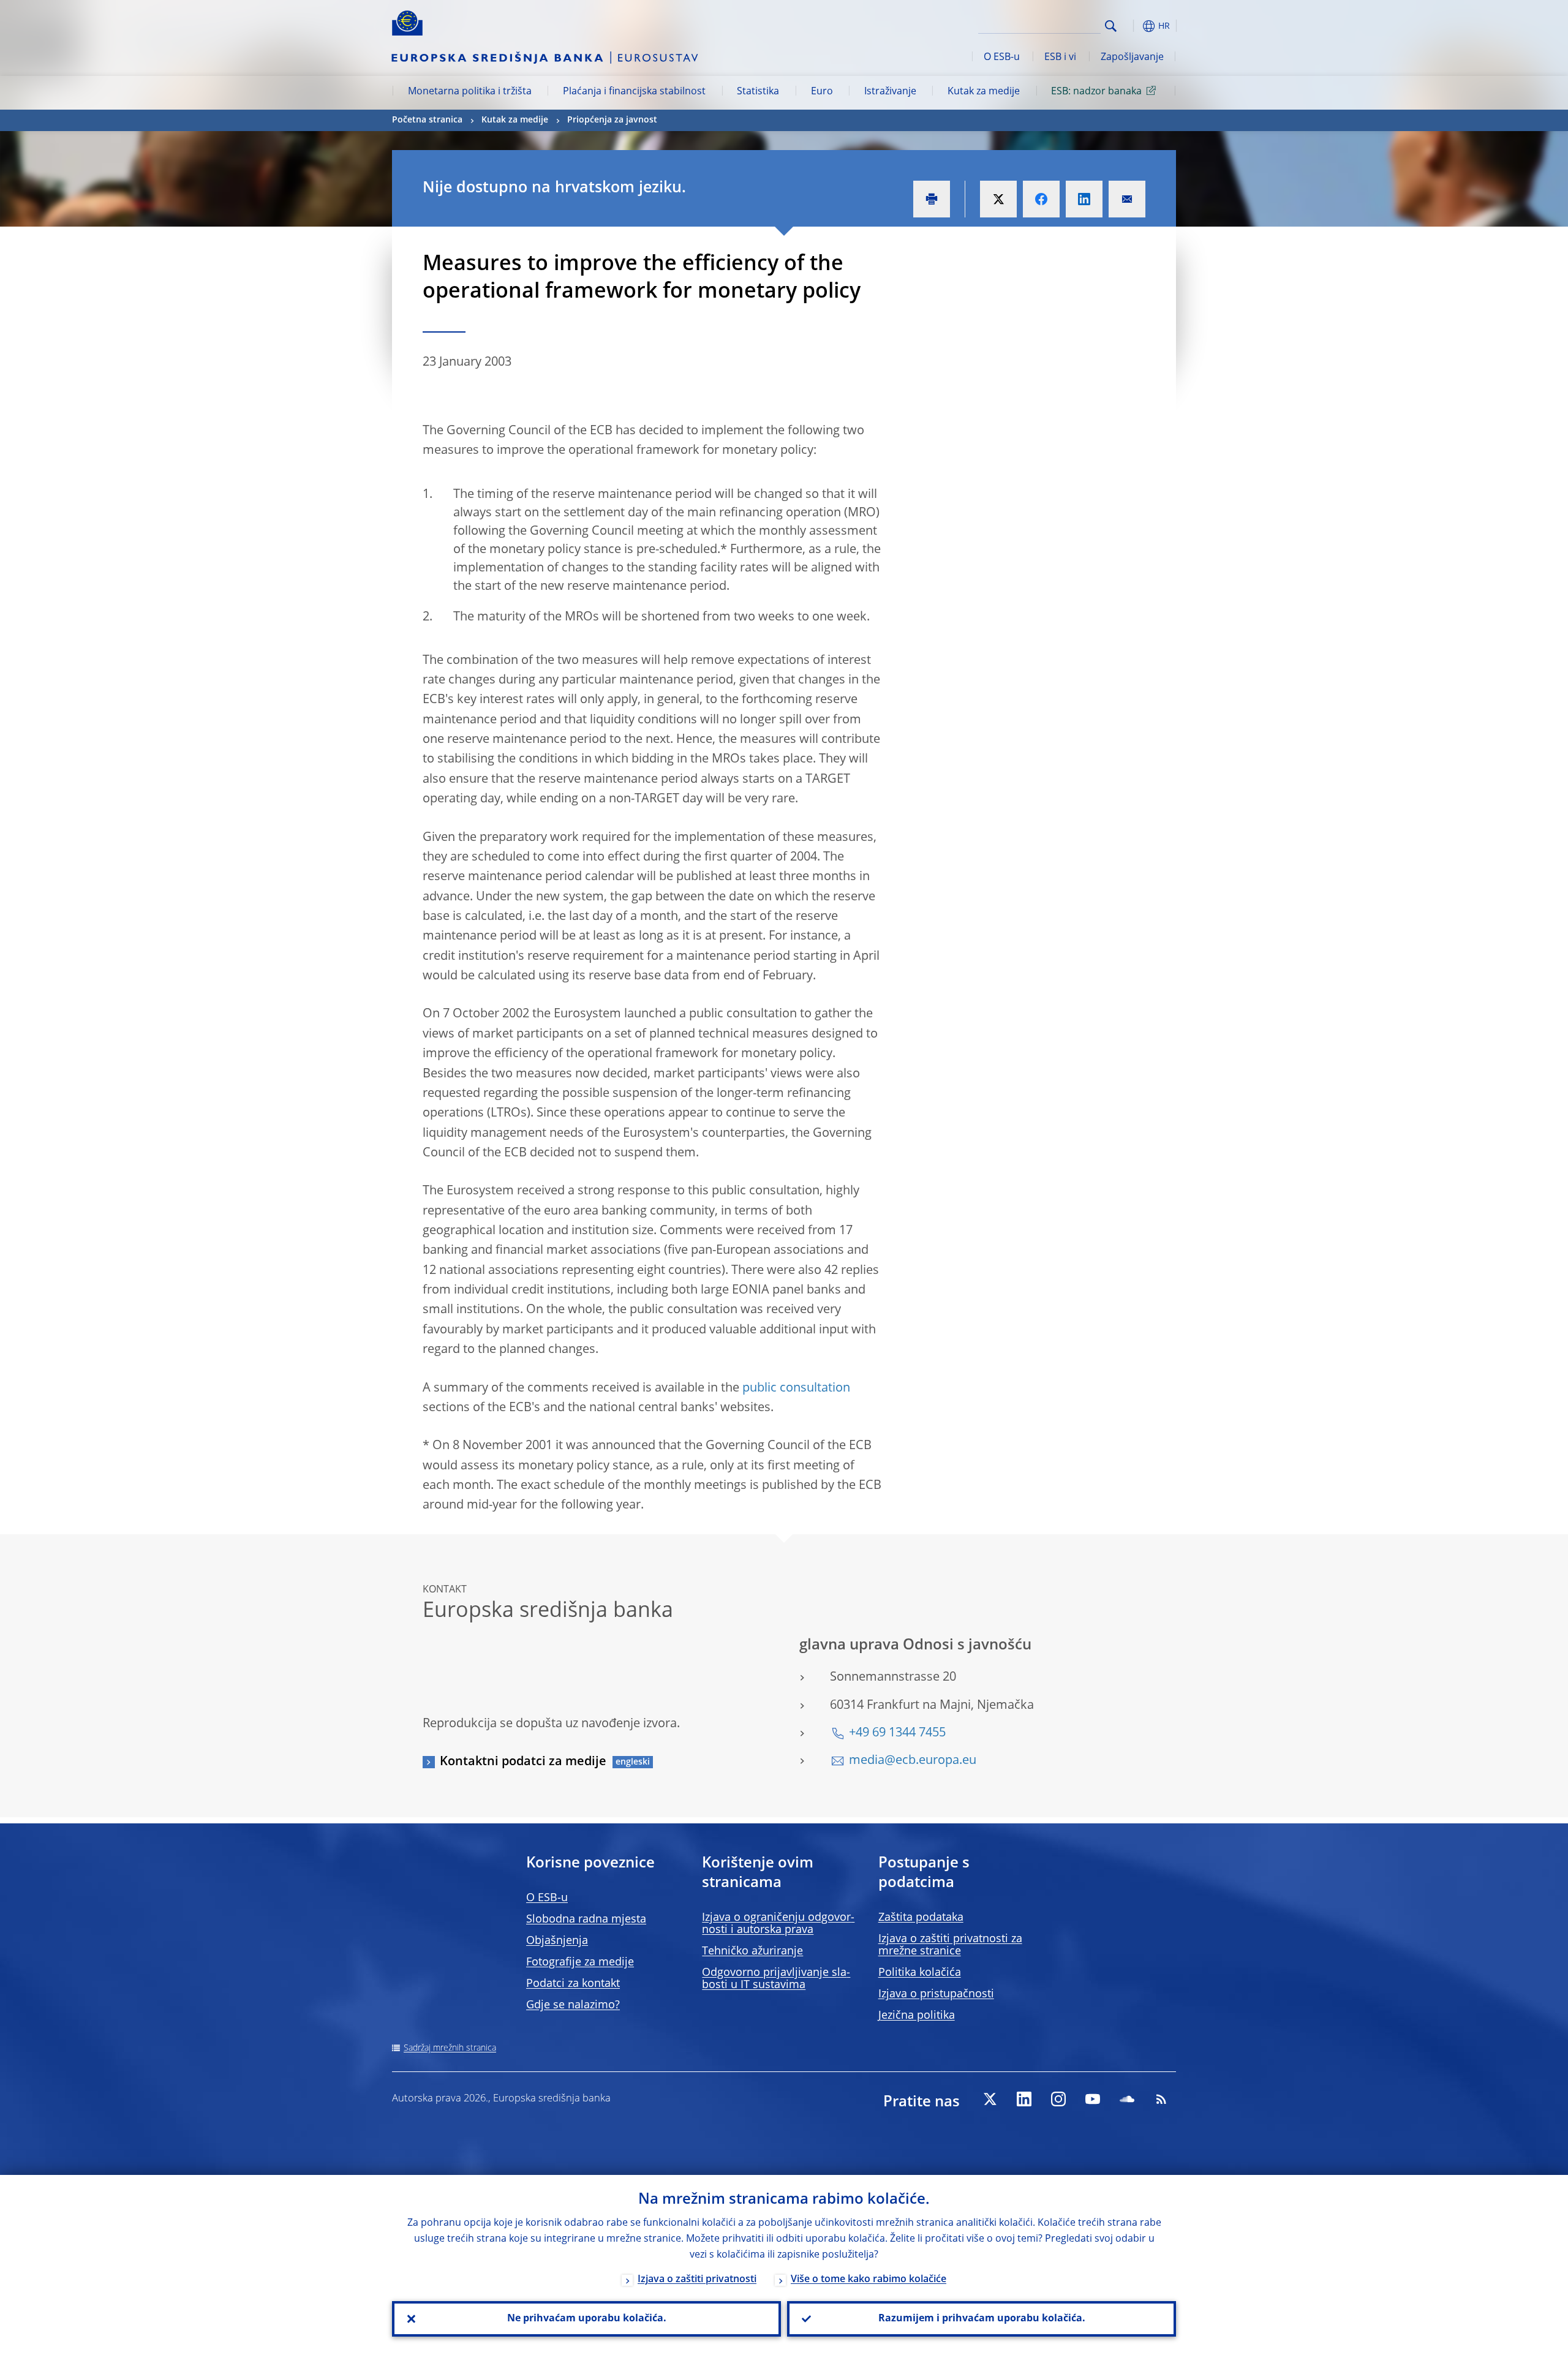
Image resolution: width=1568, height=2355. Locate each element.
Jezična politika (917, 2016)
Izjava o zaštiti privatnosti (697, 2280)
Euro (822, 92)
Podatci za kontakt (573, 1984)
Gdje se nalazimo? (573, 2005)
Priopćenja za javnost (612, 120)
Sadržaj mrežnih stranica (450, 2048)
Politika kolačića (920, 1973)
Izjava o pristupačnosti (936, 1994)
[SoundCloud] (1127, 2099)
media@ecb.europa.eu (913, 1761)
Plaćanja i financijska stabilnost (634, 92)
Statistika (758, 92)
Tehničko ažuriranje (752, 1951)
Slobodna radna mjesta (586, 1920)
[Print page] (932, 199)
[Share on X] (998, 199)
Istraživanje (890, 92)
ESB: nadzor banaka (1096, 92)
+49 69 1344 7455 (897, 1733)
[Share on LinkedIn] (1084, 199)
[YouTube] (1093, 2099)
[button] (1133, 26)
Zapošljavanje (1132, 58)
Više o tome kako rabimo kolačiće (869, 2280)
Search (1111, 26)
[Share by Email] (1127, 199)
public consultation (796, 1389)
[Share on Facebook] (1041, 199)
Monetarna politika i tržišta (470, 92)
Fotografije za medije (580, 1962)
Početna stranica (427, 120)
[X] (990, 2099)
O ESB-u (1002, 58)
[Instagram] (1058, 2099)
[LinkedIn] (1024, 2099)
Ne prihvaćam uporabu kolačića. (587, 2319)
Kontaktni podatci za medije (523, 1762)
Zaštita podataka (921, 1918)
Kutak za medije (984, 92)
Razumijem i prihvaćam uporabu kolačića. (982, 2319)
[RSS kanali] (1161, 2099)
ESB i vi (1060, 58)
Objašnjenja (557, 1941)
